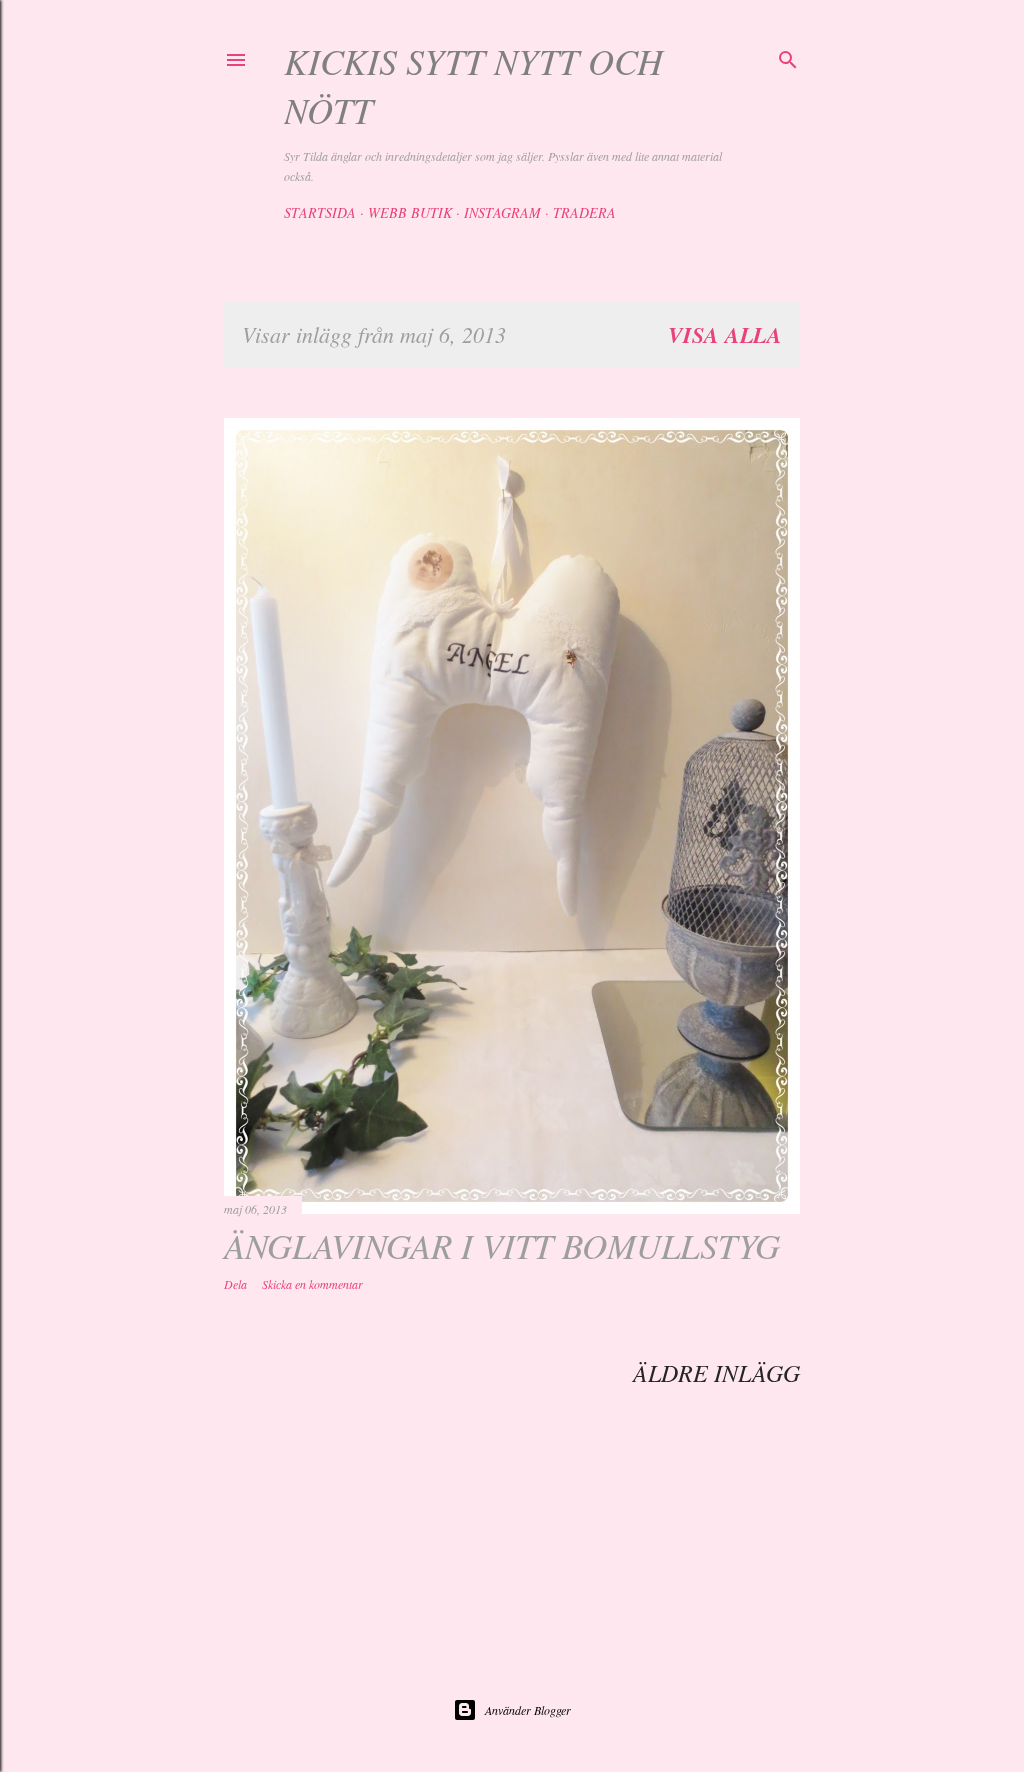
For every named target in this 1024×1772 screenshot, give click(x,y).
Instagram (502, 212)
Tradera (584, 212)
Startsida (320, 212)
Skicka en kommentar (312, 1284)
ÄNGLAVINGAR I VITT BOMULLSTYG (502, 1245)
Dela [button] (235, 1284)
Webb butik (410, 212)
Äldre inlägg (716, 1372)
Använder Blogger (528, 1710)
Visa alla (725, 334)
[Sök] (788, 57)
